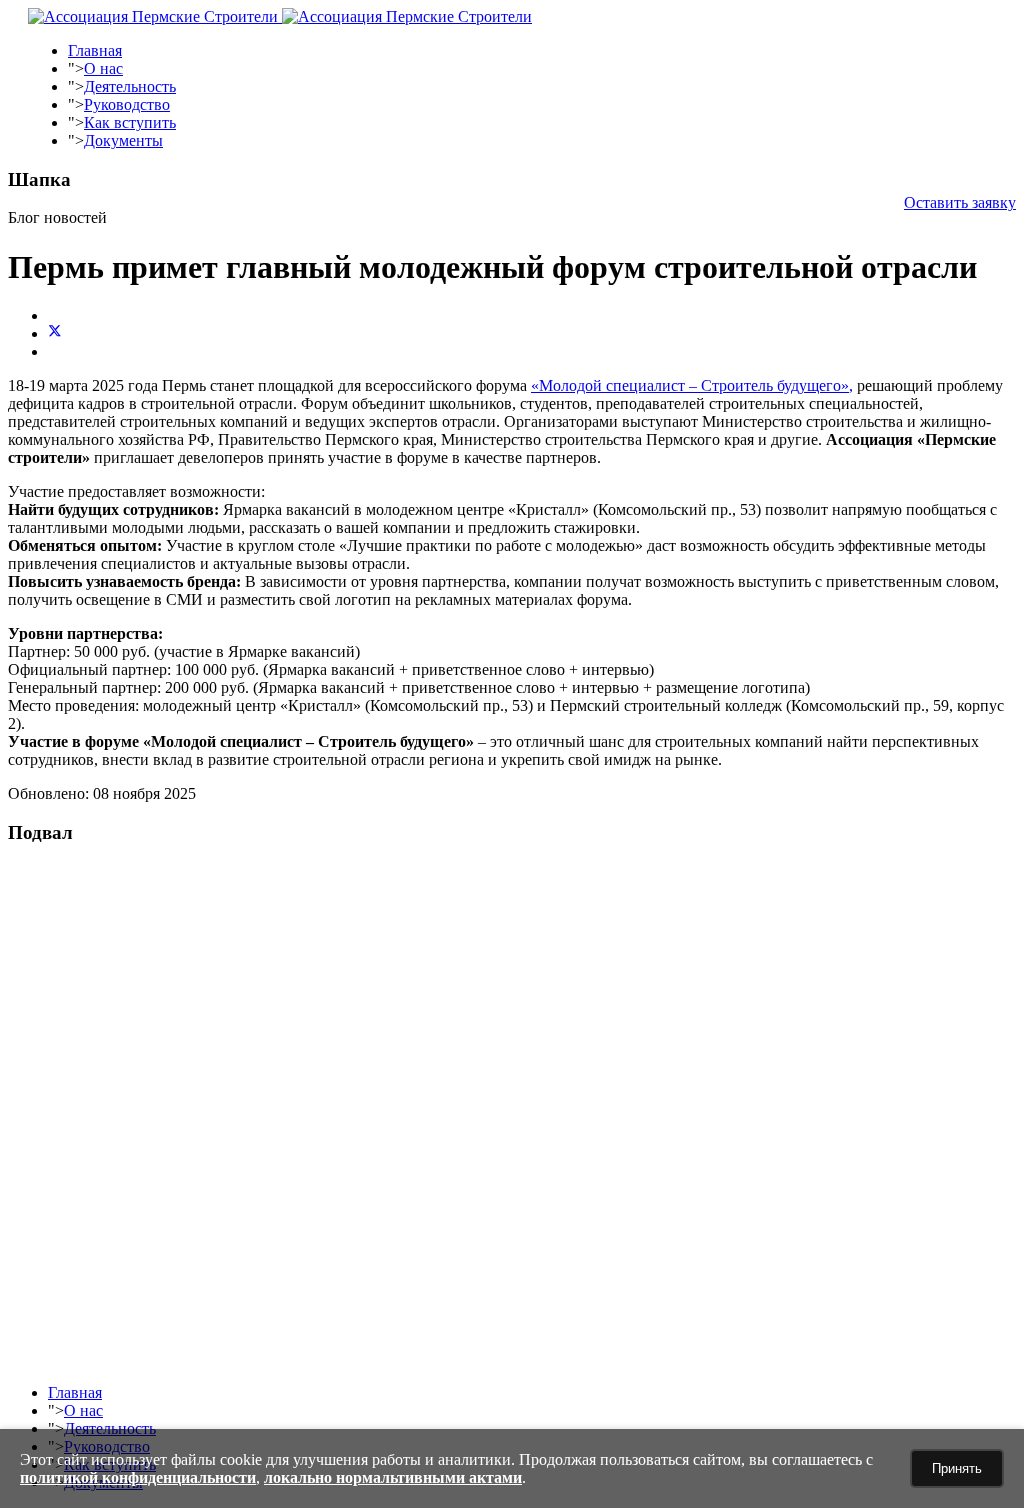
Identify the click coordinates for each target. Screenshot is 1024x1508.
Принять (957, 1468)
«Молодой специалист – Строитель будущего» (690, 385)
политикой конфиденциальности (138, 1477)
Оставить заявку (960, 202)
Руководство (127, 104)
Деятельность (130, 86)
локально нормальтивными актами (393, 1477)
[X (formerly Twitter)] (55, 333)
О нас (103, 68)
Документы (123, 140)
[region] (512, 1116)
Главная (95, 50)
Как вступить (130, 122)
